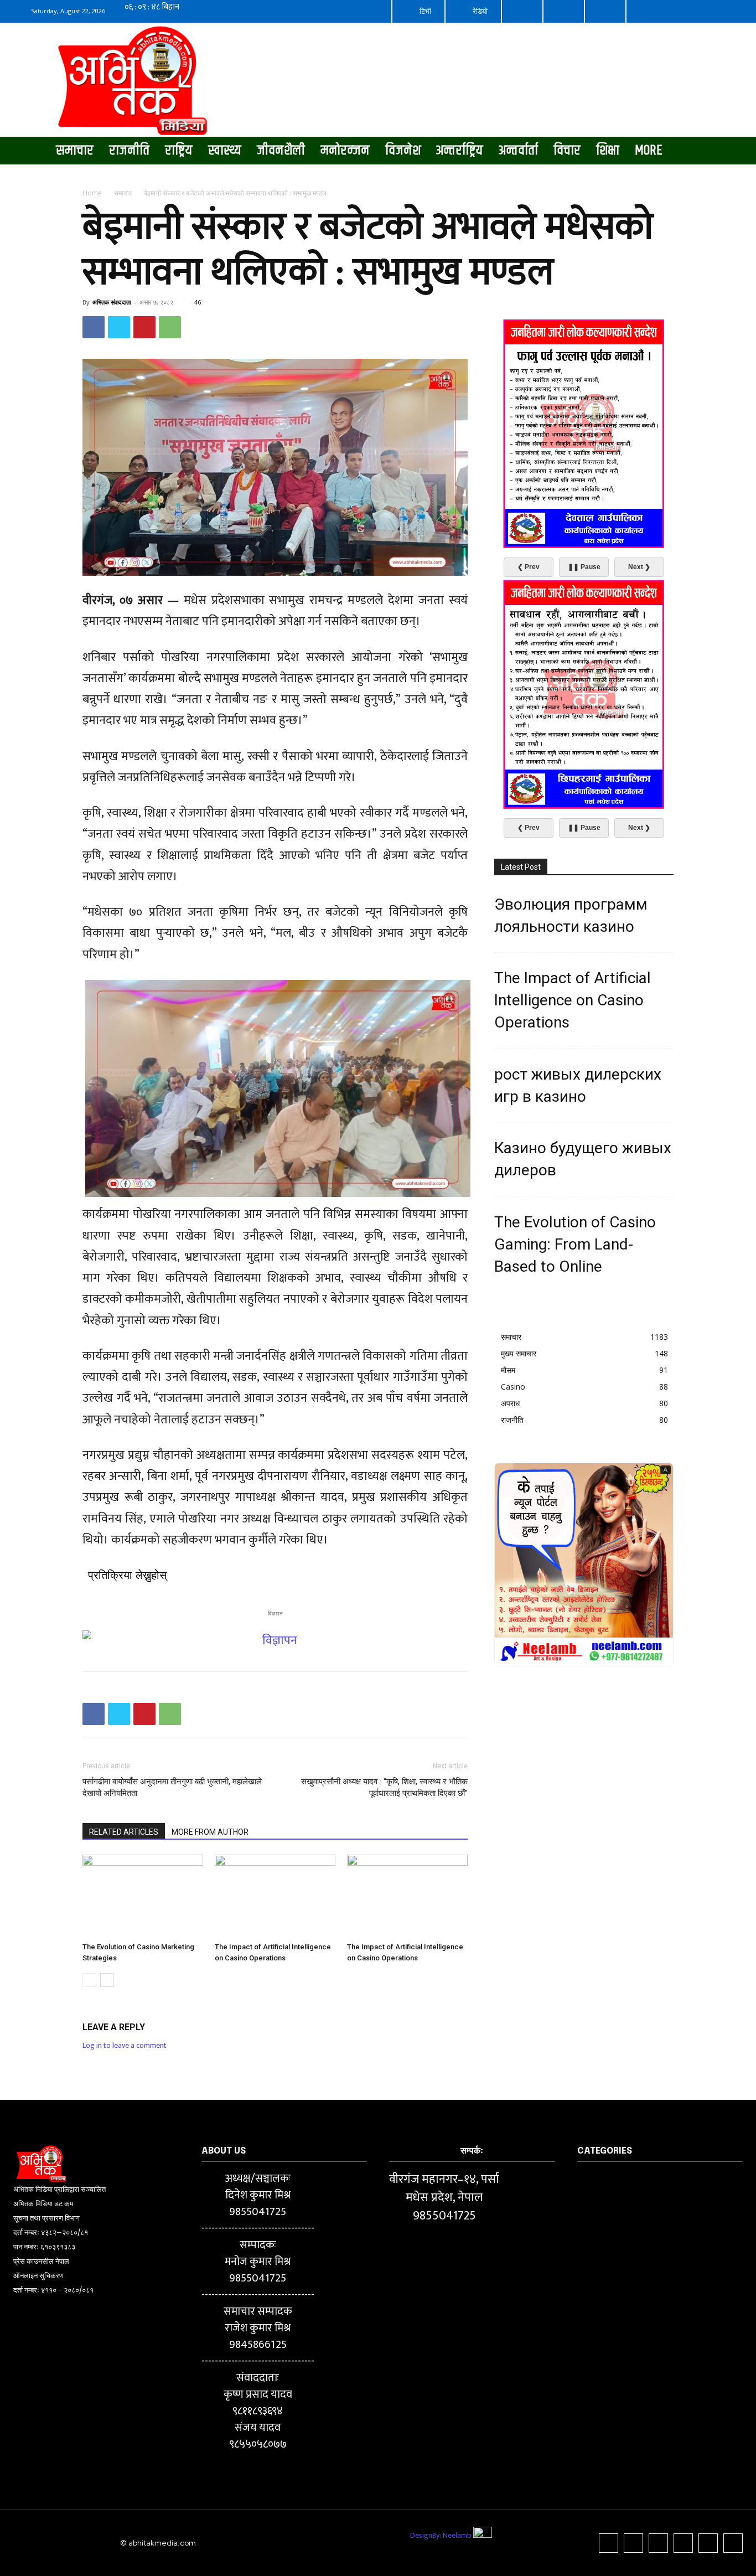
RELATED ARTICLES (124, 1832)
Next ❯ (639, 567)
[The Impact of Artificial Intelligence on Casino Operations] (275, 1896)
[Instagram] (633, 2543)
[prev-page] (89, 1980)
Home (92, 193)
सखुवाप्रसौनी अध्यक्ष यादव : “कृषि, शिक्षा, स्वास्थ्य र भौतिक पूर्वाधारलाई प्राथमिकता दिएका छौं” (384, 1787)
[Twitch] (683, 2543)
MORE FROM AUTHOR (210, 1832)
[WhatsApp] (170, 327)
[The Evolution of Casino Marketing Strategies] (143, 1896)
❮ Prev (529, 567)
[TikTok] (658, 2543)
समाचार (123, 193)
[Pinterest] (144, 327)
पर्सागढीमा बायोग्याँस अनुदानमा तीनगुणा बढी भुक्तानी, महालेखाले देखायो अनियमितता (172, 1787)
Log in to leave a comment (125, 2045)
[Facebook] (94, 327)
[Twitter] (119, 327)
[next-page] (107, 1980)
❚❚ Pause (584, 567)
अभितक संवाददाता (112, 302)
